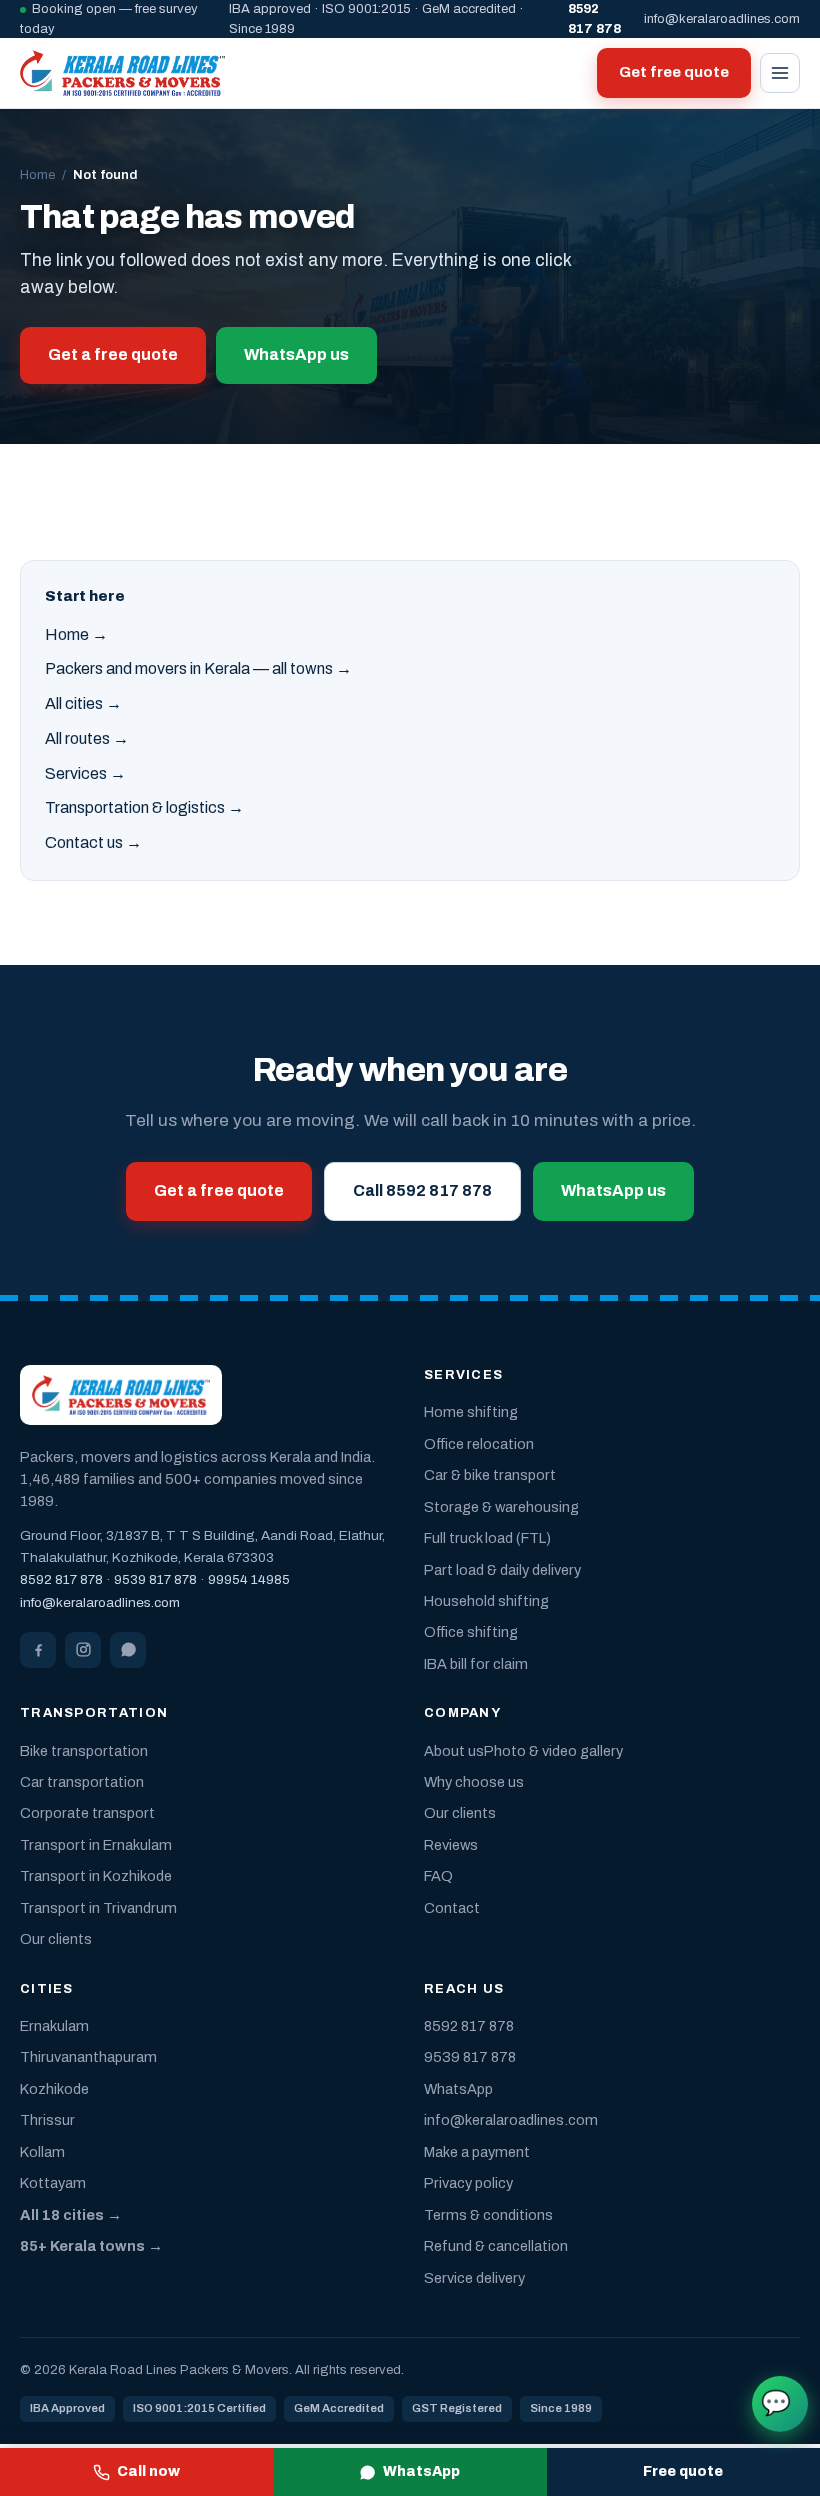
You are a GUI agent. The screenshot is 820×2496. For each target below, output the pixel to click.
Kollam (42, 2152)
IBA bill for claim (476, 1664)
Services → (85, 773)
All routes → (87, 738)
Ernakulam (54, 2026)
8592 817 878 (61, 1579)
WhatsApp (421, 2471)
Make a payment (477, 2152)
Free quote (683, 2471)
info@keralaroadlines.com (722, 19)
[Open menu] (780, 73)
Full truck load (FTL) (487, 1538)
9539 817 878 (155, 1579)
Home (37, 175)
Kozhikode (54, 2089)
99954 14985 (249, 1579)
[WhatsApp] (128, 1650)
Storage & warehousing (501, 1507)
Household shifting (486, 1601)
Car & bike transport (490, 1475)
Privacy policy (468, 2183)
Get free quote (674, 72)
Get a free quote (113, 354)
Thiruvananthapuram (88, 2057)
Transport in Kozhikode (96, 1876)
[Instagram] (83, 1650)
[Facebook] (38, 1650)
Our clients (56, 1939)
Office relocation (479, 1444)
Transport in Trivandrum (98, 1908)
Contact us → (93, 842)
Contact (452, 1908)
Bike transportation (84, 1751)
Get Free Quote (776, 2403)
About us (454, 1751)
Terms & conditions (488, 2215)
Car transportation (82, 1782)
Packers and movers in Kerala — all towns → (198, 668)
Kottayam (53, 2183)
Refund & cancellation (496, 2246)
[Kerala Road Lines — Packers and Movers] (122, 73)
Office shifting (471, 1632)
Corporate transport (87, 1813)
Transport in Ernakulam (96, 1845)
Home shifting (471, 1412)
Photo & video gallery (553, 1751)
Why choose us (474, 1782)
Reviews (451, 1845)
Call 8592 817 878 (422, 1190)
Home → (76, 634)
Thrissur (47, 2120)
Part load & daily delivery (502, 1570)
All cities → (83, 703)
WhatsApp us (296, 354)
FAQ (438, 1876)
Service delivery (474, 2278)
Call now (148, 2471)
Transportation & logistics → (144, 807)
